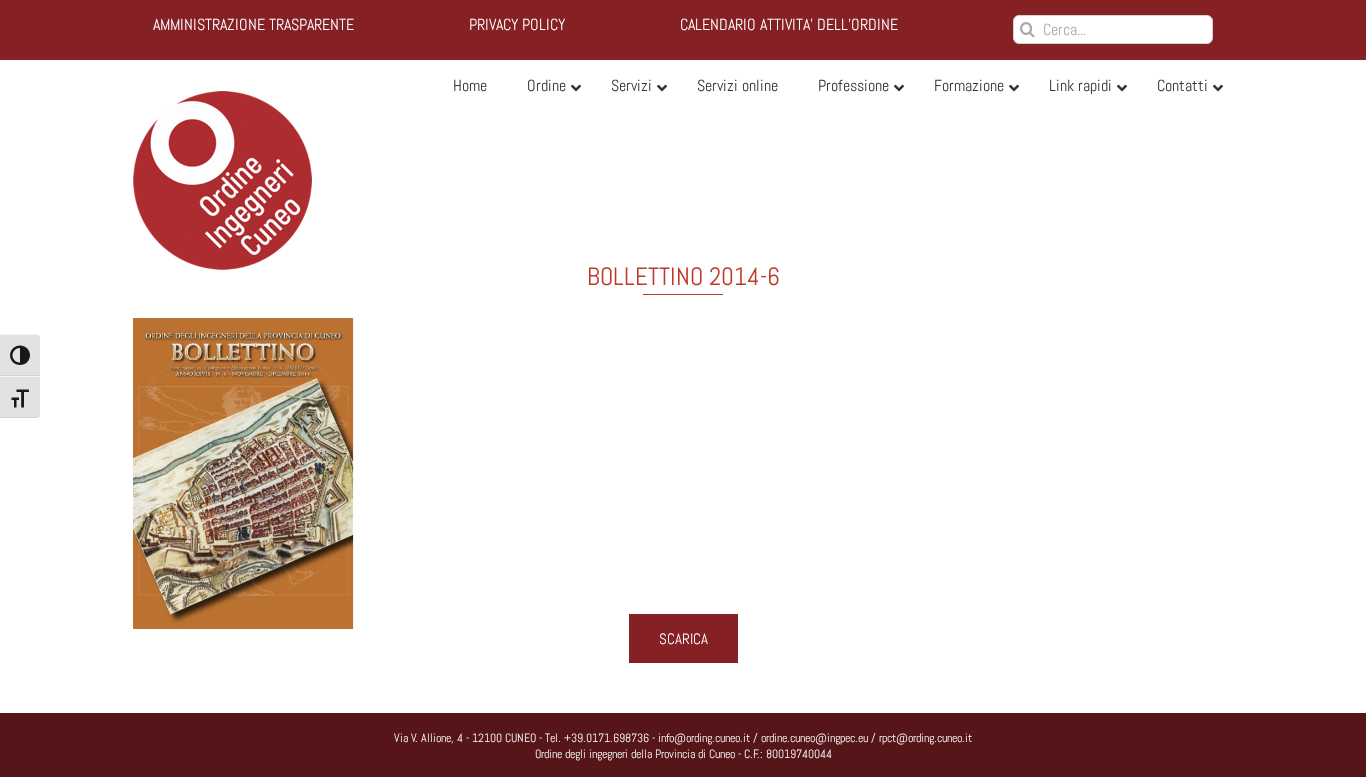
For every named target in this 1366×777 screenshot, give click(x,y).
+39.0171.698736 (606, 738)
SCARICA (683, 638)
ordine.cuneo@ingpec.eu (814, 738)
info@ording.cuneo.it (704, 738)
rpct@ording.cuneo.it (925, 738)
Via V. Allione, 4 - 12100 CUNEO (465, 738)
